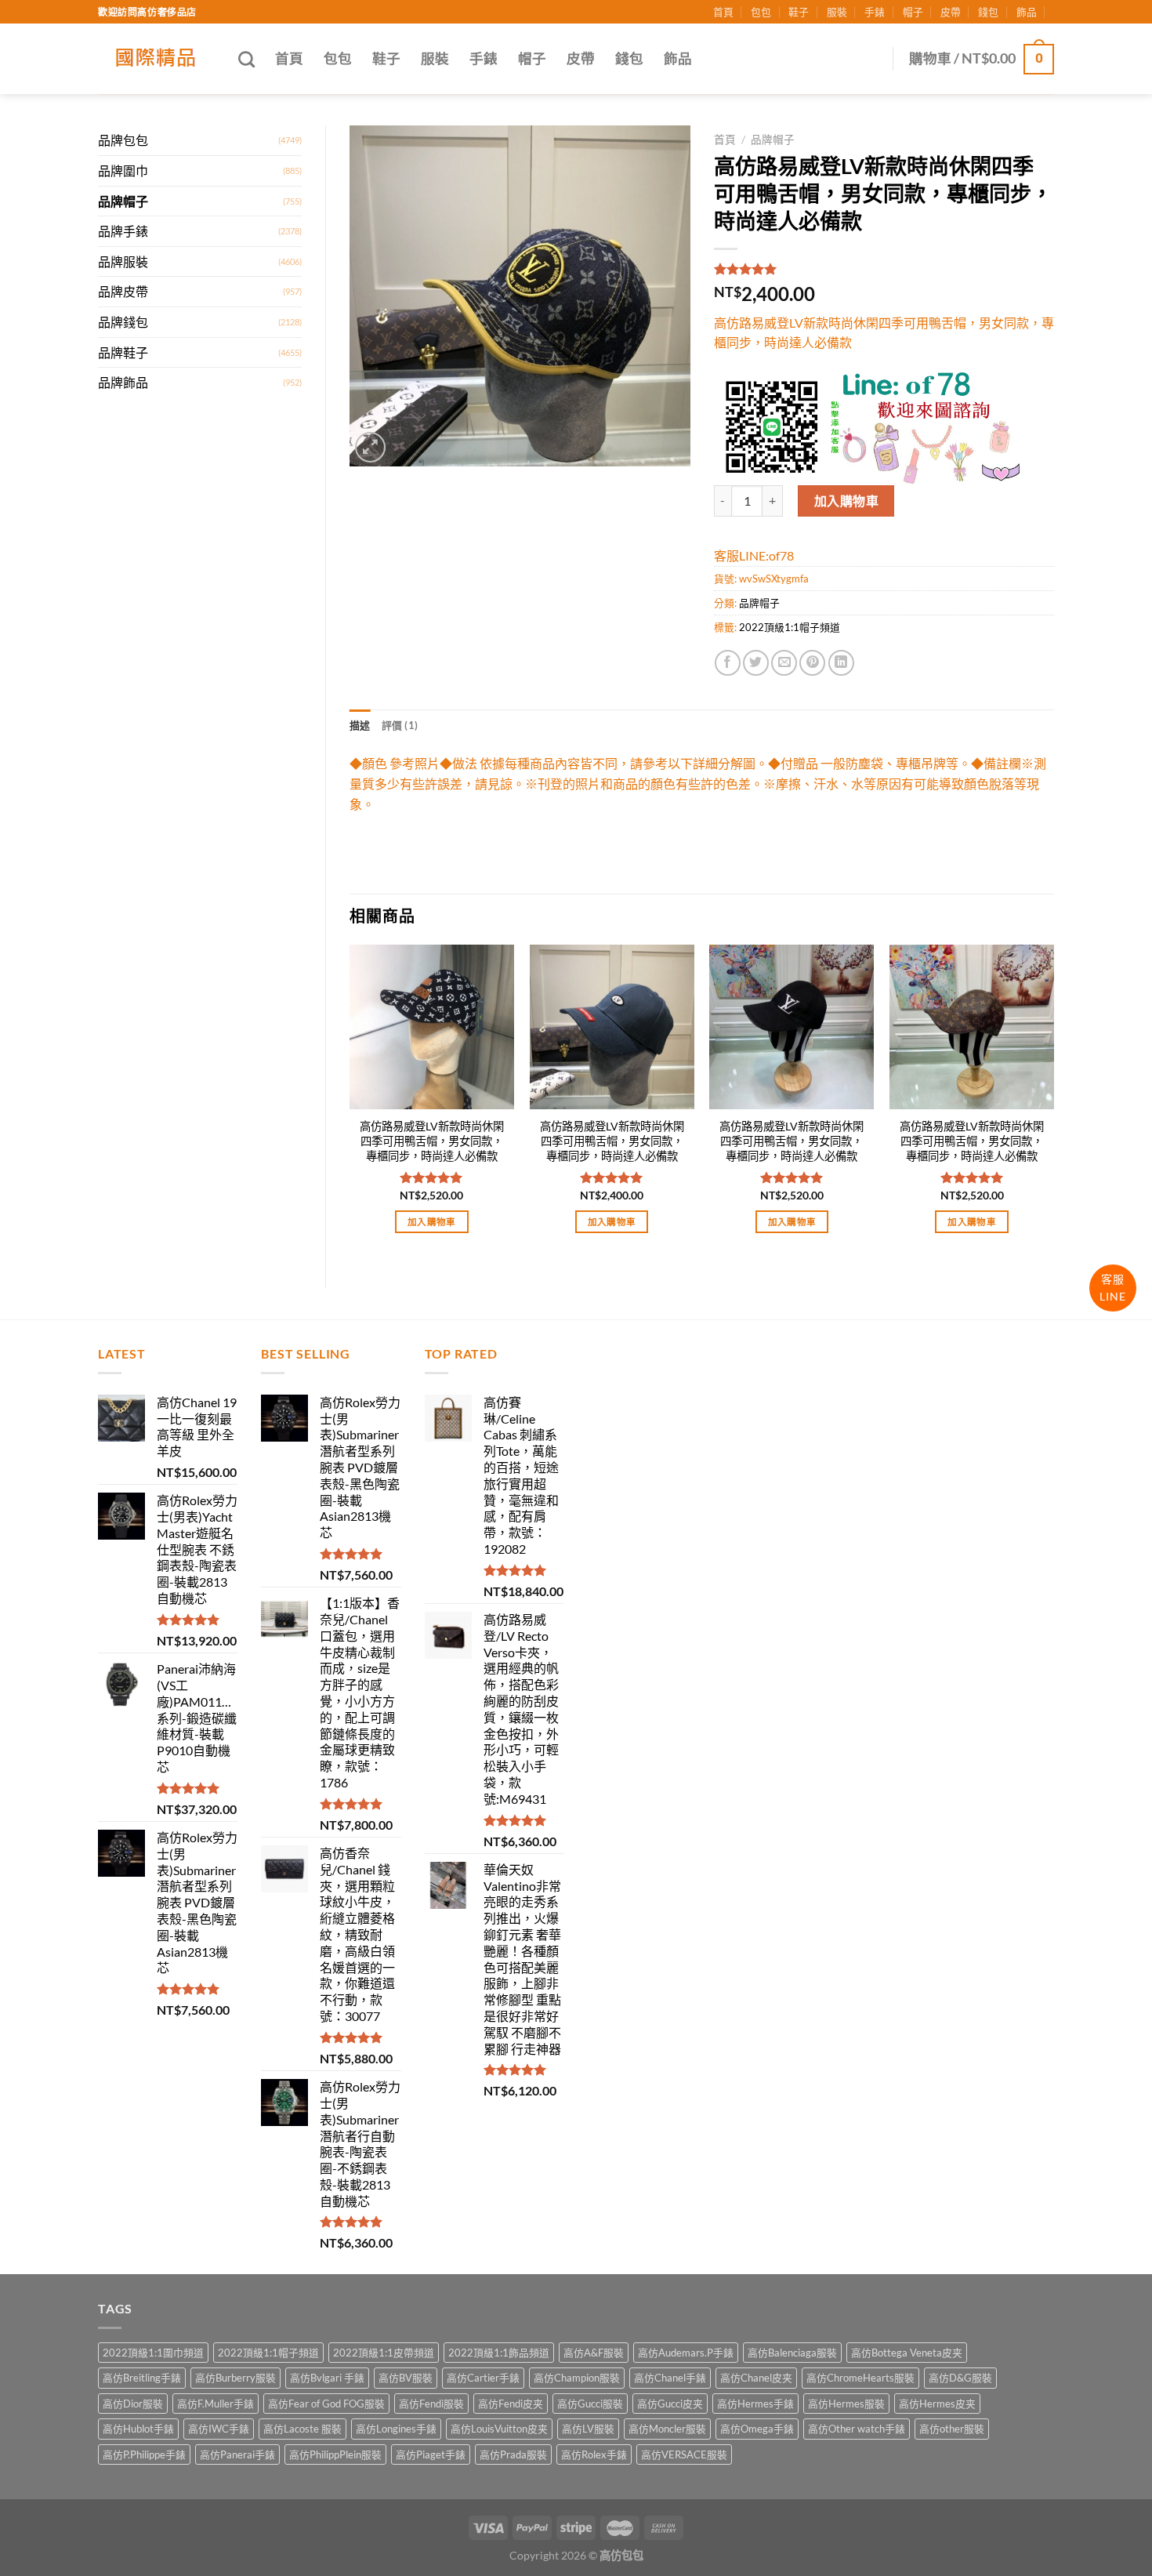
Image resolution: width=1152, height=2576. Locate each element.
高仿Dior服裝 (133, 2404)
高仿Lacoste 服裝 (302, 2429)
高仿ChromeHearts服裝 (860, 2378)
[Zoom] (370, 447)
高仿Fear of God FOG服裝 (326, 2404)
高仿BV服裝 (406, 2378)
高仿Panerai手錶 (237, 2454)
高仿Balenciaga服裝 (792, 2353)
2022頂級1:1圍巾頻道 (153, 2353)
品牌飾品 (123, 382)
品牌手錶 (123, 231)
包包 (761, 12)
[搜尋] (246, 59)
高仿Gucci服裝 (590, 2404)
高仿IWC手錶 (219, 2429)
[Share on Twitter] (756, 663)
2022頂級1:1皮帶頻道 (384, 2353)
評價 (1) (400, 725)
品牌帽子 (123, 201)
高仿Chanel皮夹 (756, 2378)
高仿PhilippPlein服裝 (335, 2454)
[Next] (1053, 1103)
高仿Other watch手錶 (857, 2429)
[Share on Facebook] (728, 663)
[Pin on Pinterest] (812, 663)
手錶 (875, 12)
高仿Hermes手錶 (755, 2404)
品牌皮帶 (123, 291)
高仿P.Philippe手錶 (144, 2454)
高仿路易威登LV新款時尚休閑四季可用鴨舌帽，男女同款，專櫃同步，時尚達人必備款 (432, 1141)
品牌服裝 (123, 261)
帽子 (913, 12)
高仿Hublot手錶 (138, 2429)
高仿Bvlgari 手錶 (327, 2378)
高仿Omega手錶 (757, 2429)
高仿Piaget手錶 (431, 2454)
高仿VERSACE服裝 (684, 2454)
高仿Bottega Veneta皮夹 (907, 2353)
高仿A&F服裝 (594, 2353)
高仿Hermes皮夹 (937, 2404)
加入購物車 (846, 501)
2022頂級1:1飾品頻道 (499, 2353)
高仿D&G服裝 (960, 2378)
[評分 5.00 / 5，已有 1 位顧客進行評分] (884, 269)
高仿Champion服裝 (577, 2378)
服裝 (837, 12)
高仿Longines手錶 (396, 2429)
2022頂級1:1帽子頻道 (790, 627)
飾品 (1027, 12)
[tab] (360, 725)
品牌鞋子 (123, 352)
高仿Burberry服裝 (235, 2378)
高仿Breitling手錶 (142, 2378)
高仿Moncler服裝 (667, 2429)
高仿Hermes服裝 (846, 2404)
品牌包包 (123, 140)
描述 (360, 725)
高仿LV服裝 (588, 2429)
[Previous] (350, 1103)
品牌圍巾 (123, 171)
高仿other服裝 (952, 2429)
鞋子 (799, 12)
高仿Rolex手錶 (594, 2454)
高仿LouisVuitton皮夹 (499, 2429)
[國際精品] (156, 59)
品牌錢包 (123, 322)
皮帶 (951, 12)
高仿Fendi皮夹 (511, 2404)
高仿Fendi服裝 (431, 2404)
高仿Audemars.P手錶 (686, 2353)
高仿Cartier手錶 (483, 2378)
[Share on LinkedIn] (841, 663)
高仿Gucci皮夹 (670, 2404)
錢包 (988, 12)
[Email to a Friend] (784, 663)
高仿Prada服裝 (513, 2454)
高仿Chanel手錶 (670, 2378)
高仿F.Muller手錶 (216, 2404)
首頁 (723, 12)
